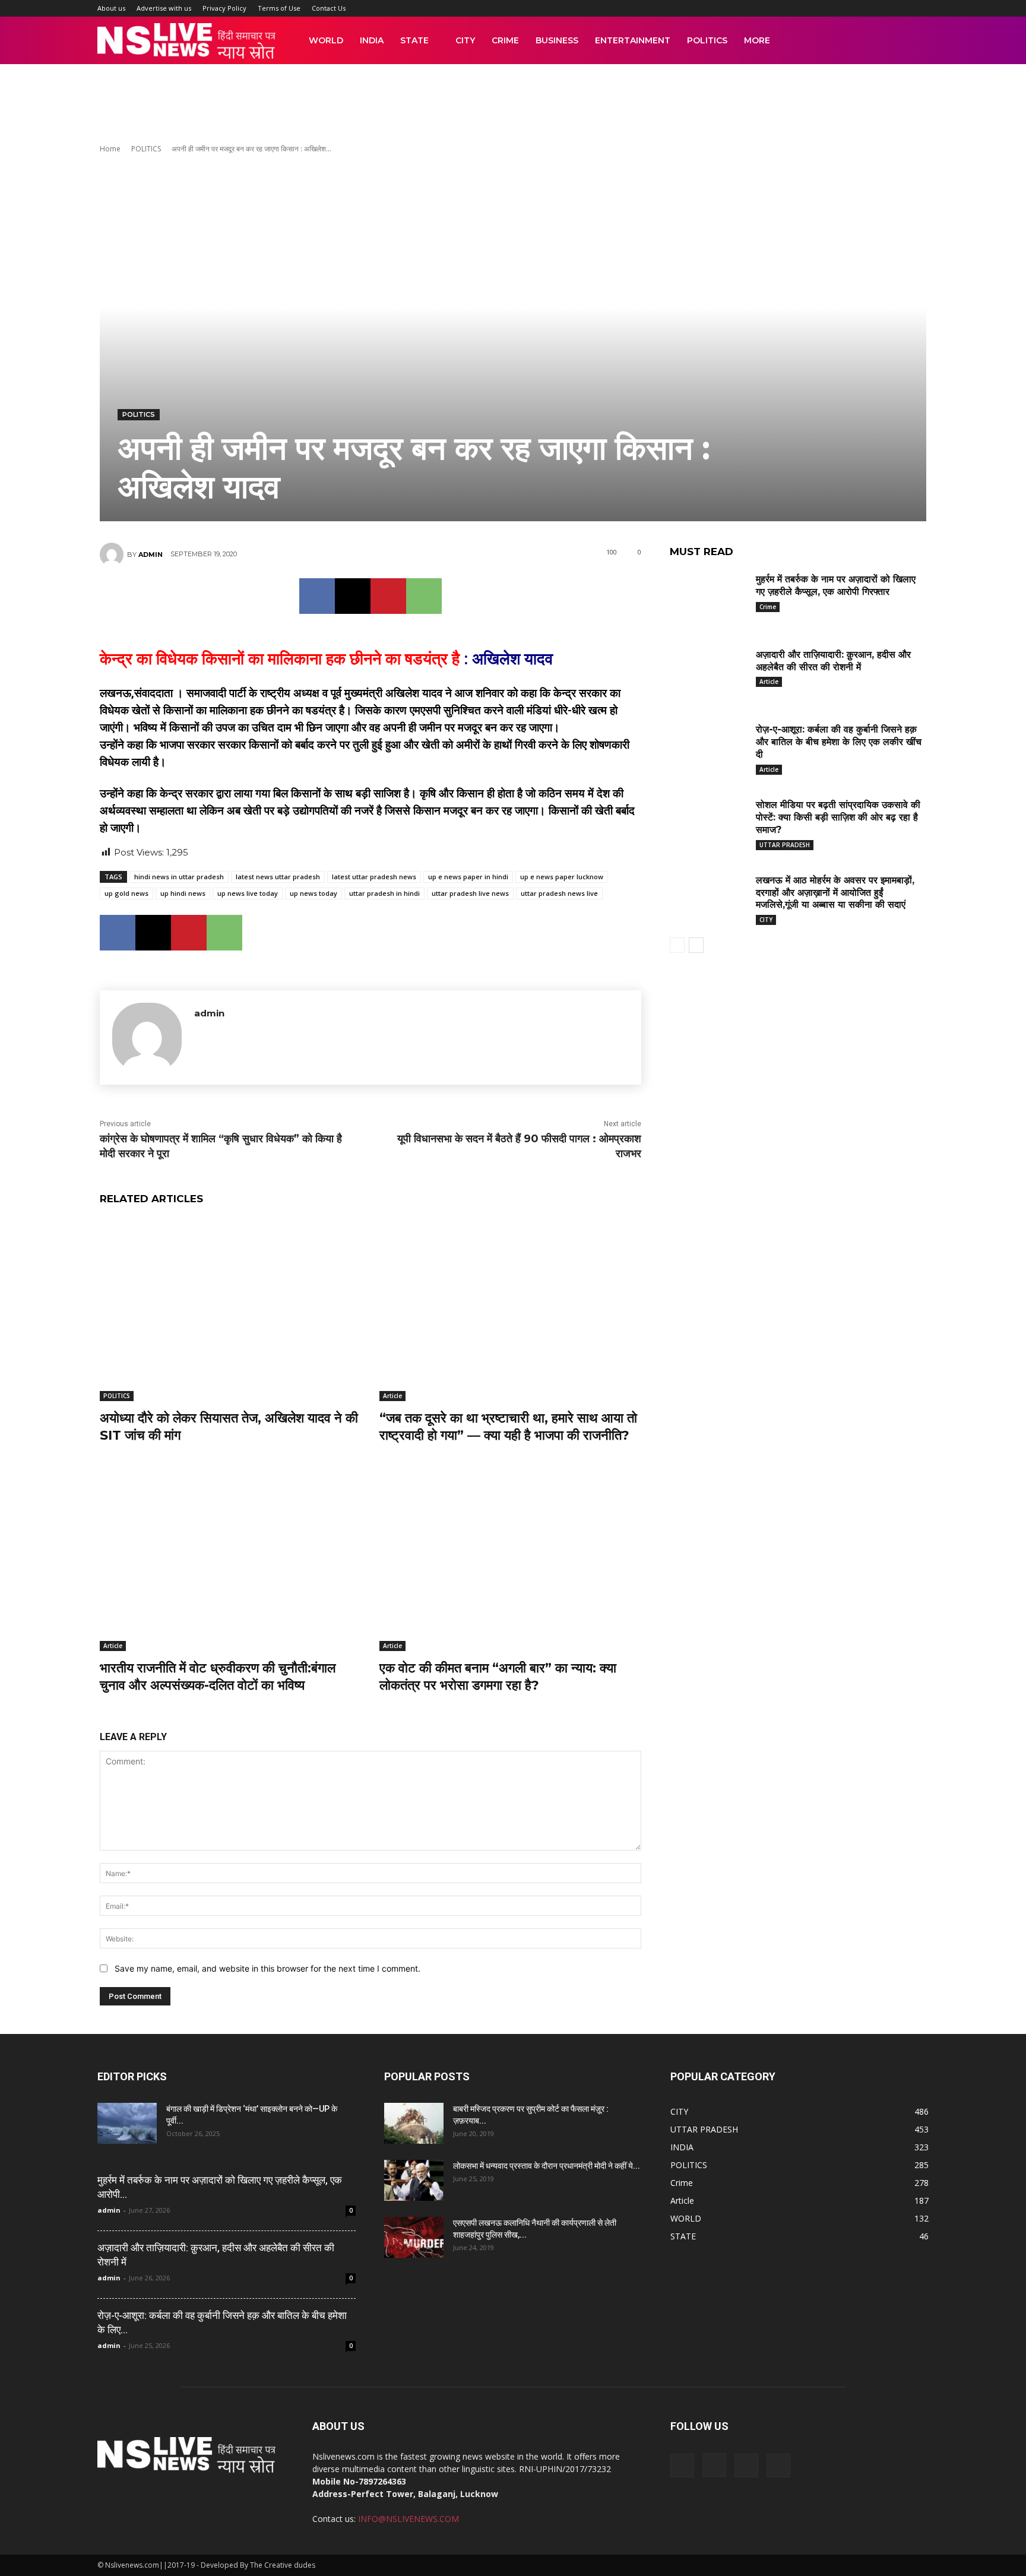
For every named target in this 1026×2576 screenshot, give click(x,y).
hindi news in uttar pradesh (179, 877)
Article (392, 1396)
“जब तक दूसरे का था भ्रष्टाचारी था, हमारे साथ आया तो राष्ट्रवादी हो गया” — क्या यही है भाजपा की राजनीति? (508, 1427)
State (414, 40)
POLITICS (707, 40)
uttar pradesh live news (470, 893)
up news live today (248, 893)
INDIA (372, 40)
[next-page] (696, 945)
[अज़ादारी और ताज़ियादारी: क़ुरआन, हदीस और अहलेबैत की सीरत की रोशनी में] (708, 673)
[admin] (113, 555)
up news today (313, 893)
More (757, 40)
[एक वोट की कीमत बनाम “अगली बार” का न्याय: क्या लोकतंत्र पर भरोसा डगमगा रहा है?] (510, 1559)
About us (111, 8)
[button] (914, 41)
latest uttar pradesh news (374, 877)
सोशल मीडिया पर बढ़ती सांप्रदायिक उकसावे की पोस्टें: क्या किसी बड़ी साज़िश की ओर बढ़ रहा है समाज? (838, 817)
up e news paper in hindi (468, 877)
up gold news (126, 893)
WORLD (326, 40)
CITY (465, 40)
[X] (353, 596)
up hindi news (183, 893)
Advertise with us (164, 8)
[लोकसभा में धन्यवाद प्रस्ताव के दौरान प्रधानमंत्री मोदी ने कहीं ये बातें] (414, 2180)
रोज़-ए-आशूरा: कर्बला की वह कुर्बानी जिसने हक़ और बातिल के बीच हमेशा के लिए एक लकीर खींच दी (839, 742)
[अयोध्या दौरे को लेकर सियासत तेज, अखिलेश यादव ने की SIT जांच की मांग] (231, 1309)
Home (110, 149)
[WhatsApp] (424, 596)
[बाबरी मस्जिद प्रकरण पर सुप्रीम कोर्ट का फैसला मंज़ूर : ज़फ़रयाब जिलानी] (414, 2123)
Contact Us (329, 8)
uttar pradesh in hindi (384, 893)
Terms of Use (279, 8)
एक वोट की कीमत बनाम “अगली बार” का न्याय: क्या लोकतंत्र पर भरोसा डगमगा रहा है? (498, 1677)
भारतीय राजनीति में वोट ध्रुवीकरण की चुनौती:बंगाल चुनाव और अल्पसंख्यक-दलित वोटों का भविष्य (218, 1677)
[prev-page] (677, 945)
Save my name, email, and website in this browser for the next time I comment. (267, 1968)
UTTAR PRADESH (785, 845)
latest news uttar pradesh (278, 877)
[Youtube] (778, 2466)
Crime (505, 40)
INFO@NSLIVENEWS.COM (408, 2519)
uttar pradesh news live (559, 893)
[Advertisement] (513, 105)
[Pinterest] (388, 596)
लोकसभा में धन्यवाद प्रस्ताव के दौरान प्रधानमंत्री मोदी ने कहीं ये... (547, 2166)
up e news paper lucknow (562, 877)
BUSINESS (557, 40)
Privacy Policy (224, 8)
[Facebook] (317, 596)
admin (151, 555)
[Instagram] (714, 2465)
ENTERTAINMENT (633, 40)
